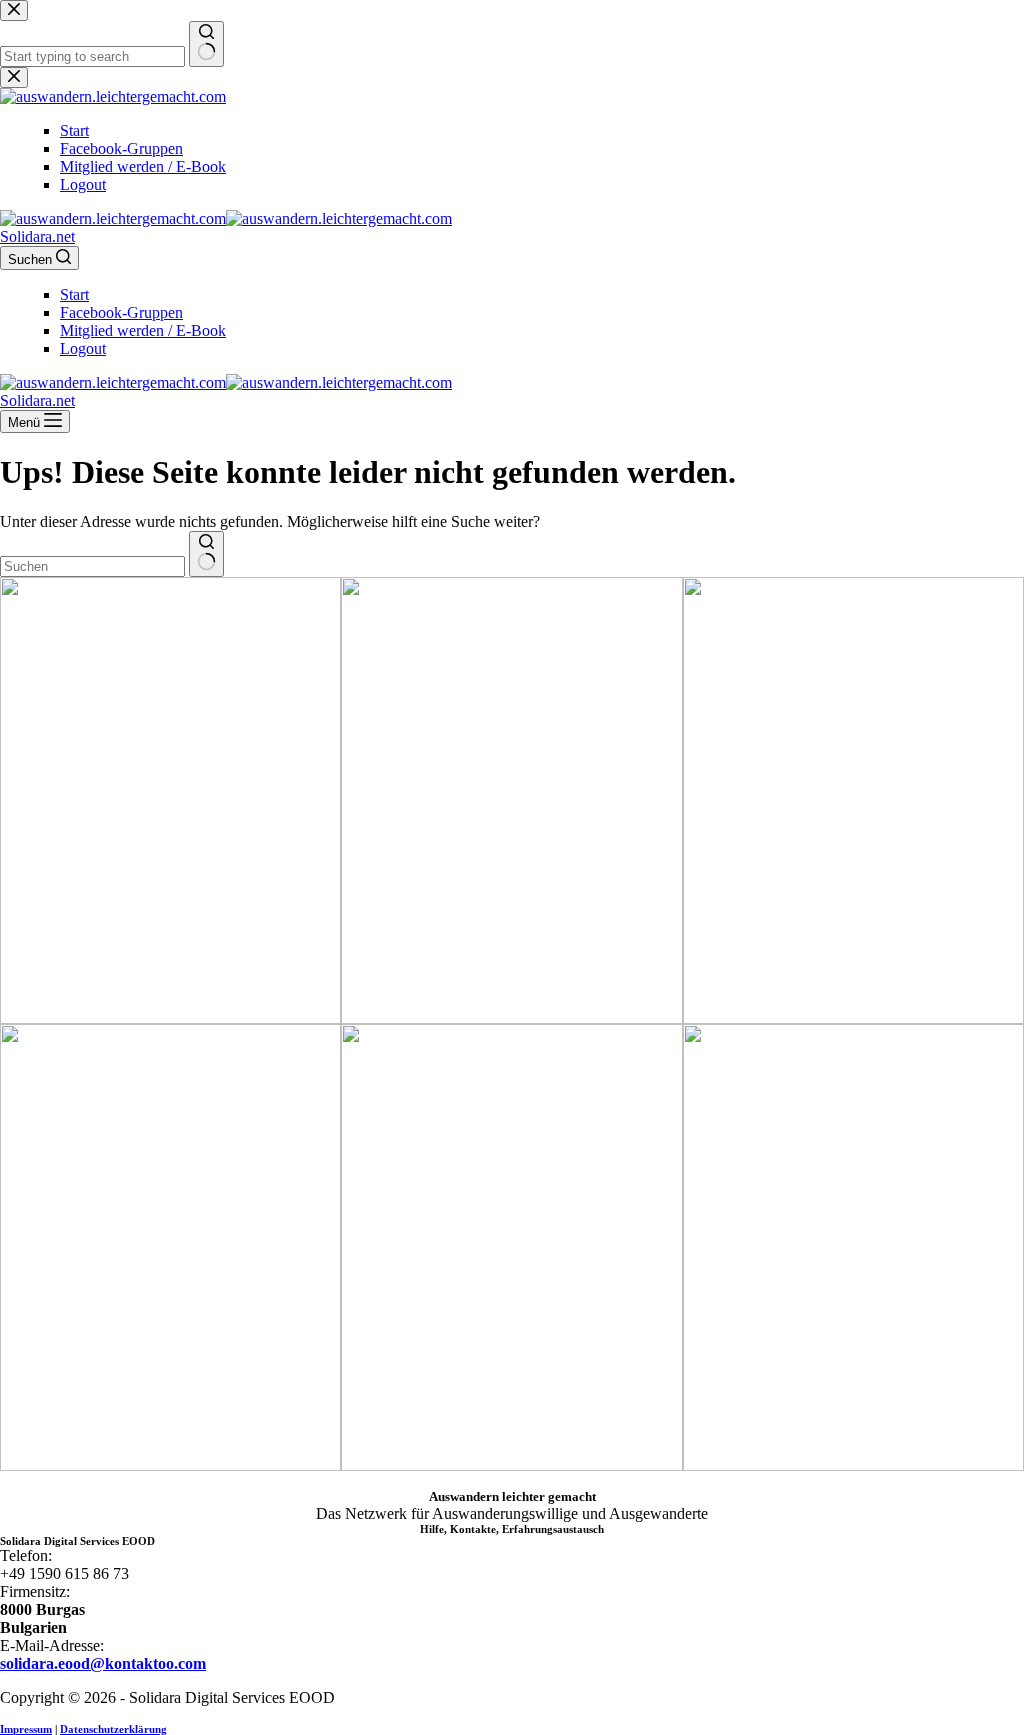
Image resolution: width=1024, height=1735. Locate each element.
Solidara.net (37, 236)
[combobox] (92, 566)
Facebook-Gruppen (121, 312)
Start (74, 294)
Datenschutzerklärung (113, 1729)
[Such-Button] (206, 554)
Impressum (26, 1729)
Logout (83, 348)
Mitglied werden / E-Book (143, 330)
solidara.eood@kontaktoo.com (103, 1663)
